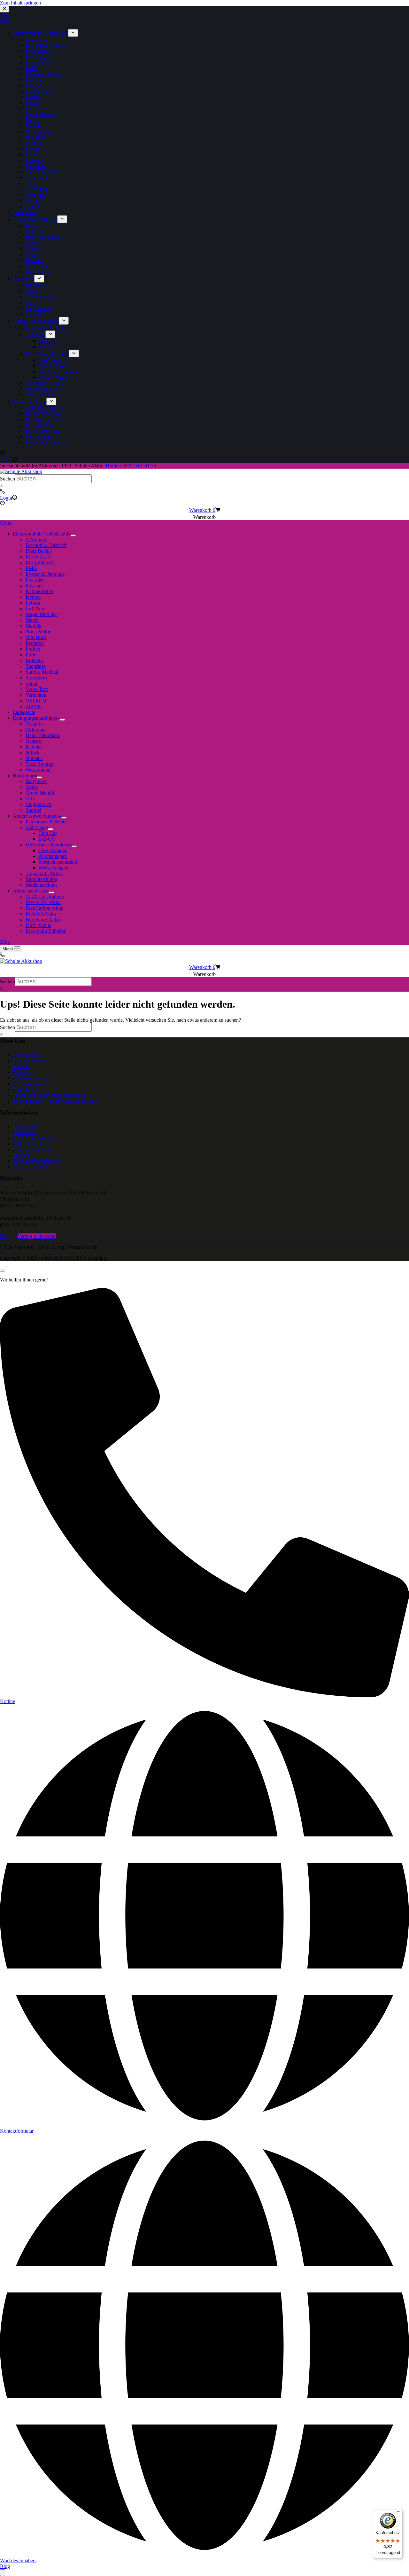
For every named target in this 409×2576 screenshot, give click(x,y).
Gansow (34, 741)
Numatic (34, 758)
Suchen (8, 479)
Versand (21, 1155)
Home (6, 523)
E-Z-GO (47, 839)
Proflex (33, 649)
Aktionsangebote (30, 1084)
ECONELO (38, 557)
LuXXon (35, 609)
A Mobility (37, 539)
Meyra (32, 620)
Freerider (35, 580)
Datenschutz (25, 1126)
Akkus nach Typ (30, 891)
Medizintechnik (41, 885)
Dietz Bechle (39, 551)
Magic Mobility (41, 614)
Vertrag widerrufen (37, 1236)
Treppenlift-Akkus (44, 873)
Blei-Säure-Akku (43, 919)
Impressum (24, 1132)
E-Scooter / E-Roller (46, 822)
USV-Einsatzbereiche (47, 845)
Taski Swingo (39, 764)
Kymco (33, 597)
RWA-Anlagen (53, 868)
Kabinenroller (39, 591)
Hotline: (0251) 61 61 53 (131, 466)
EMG (31, 568)
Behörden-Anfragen (33, 1078)
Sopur (32, 683)
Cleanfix (34, 724)
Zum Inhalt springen (20, 3)
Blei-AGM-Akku (43, 902)
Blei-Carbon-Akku (45, 908)
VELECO (36, 701)
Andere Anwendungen (36, 816)
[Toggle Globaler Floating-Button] (3, 2573)
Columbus (36, 729)
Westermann (38, 770)
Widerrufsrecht (28, 1144)
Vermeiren (36, 695)
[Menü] (399, 2513)
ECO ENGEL (40, 563)
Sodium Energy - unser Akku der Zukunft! (56, 1101)
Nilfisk (32, 753)
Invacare (34, 586)
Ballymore (36, 781)
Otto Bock (36, 637)
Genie (32, 787)
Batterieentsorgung (32, 1149)
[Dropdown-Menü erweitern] (73, 535)
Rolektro (34, 660)
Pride (31, 655)
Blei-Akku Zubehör (46, 931)
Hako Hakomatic (43, 735)
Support (21, 1072)
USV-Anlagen (53, 850)
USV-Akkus (38, 925)
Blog (5, 942)
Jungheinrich (39, 804)
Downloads (24, 1089)
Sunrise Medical (42, 672)
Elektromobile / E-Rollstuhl (40, 534)
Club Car (48, 833)
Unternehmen (27, 1055)
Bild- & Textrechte (32, 1167)
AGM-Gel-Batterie (45, 896)
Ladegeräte (24, 712)
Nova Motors (39, 632)
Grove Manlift (40, 793)
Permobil (35, 643)
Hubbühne (23, 776)
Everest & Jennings (45, 574)
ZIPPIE (33, 706)
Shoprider (35, 666)
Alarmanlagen (53, 856)
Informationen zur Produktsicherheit (49, 1095)
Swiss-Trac (37, 689)
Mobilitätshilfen (41, 879)
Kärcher (34, 747)
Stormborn (36, 678)
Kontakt (21, 1066)
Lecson (33, 603)
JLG (30, 799)
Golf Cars (35, 827)
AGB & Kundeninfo (34, 1138)
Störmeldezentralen (58, 862)
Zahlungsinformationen (36, 1161)
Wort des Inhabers (31, 1061)
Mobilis (33, 626)
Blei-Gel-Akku (41, 914)
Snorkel (33, 810)
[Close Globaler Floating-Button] (3, 1271)
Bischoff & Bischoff (46, 545)
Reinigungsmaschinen (35, 718)
